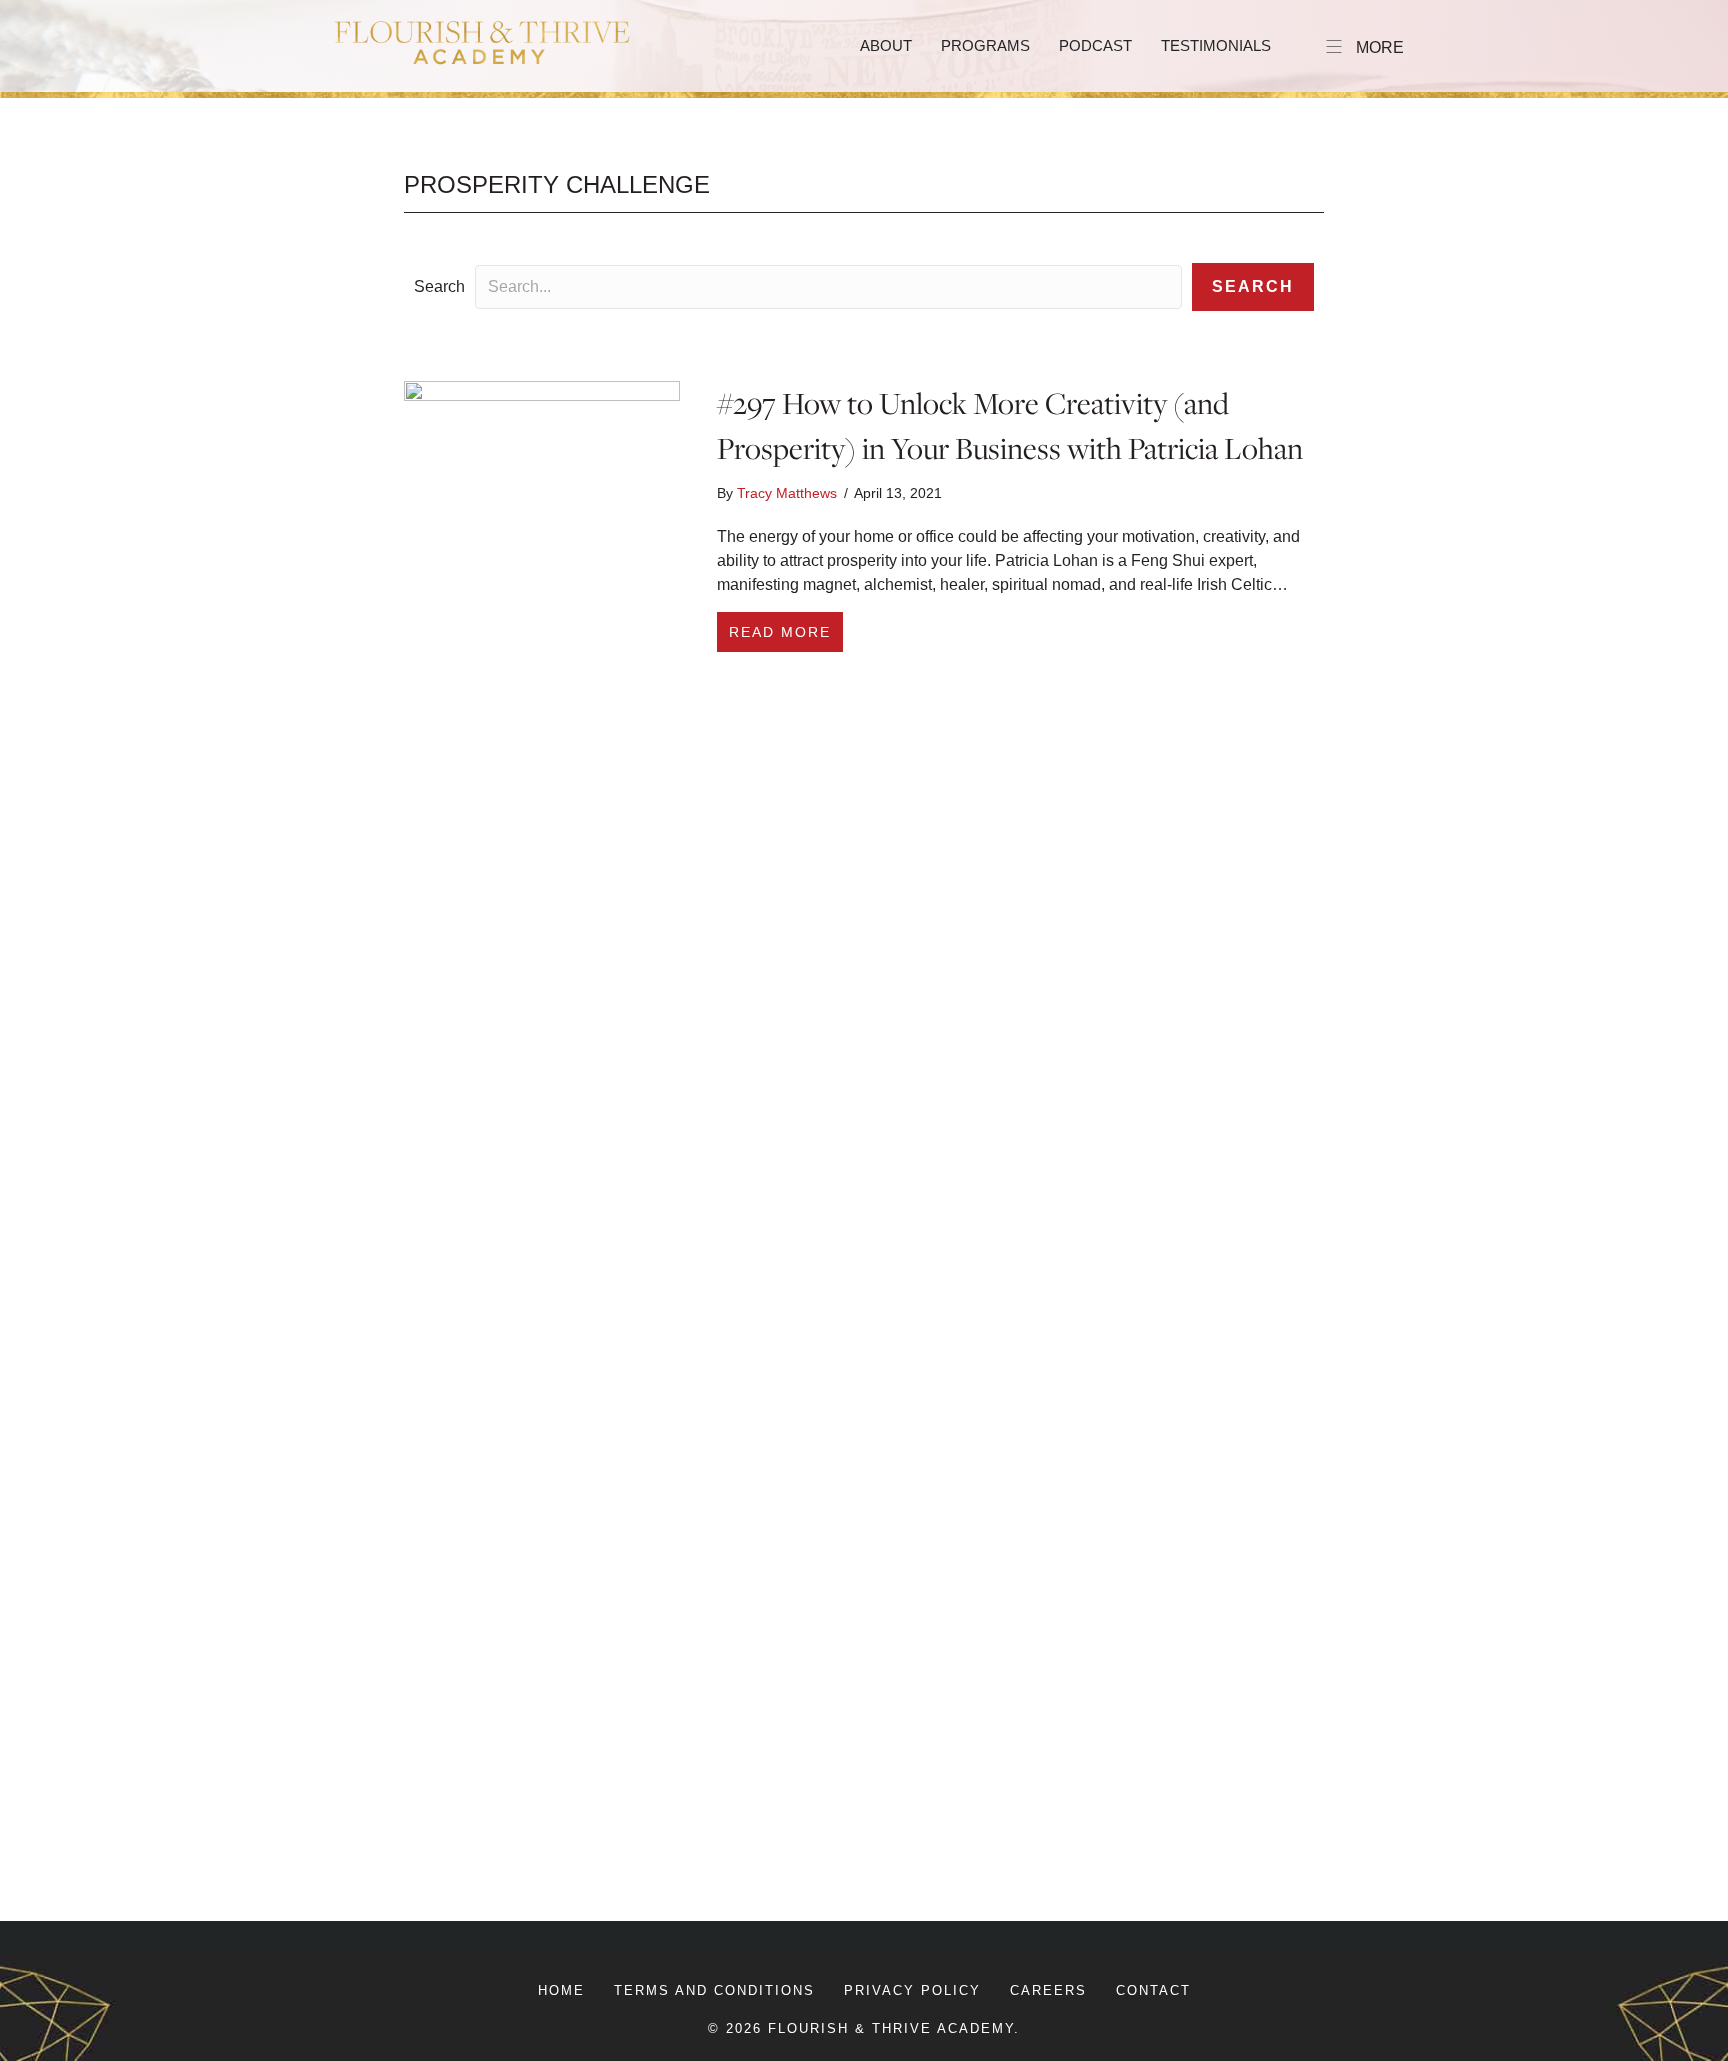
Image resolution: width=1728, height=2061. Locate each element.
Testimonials (1216, 45)
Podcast (1095, 45)
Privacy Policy (912, 1990)
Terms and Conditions (714, 1990)
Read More (786, 631)
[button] (1253, 287)
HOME (561, 1990)
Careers (1048, 1990)
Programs (985, 45)
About (886, 45)
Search (439, 286)
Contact (1153, 1990)
